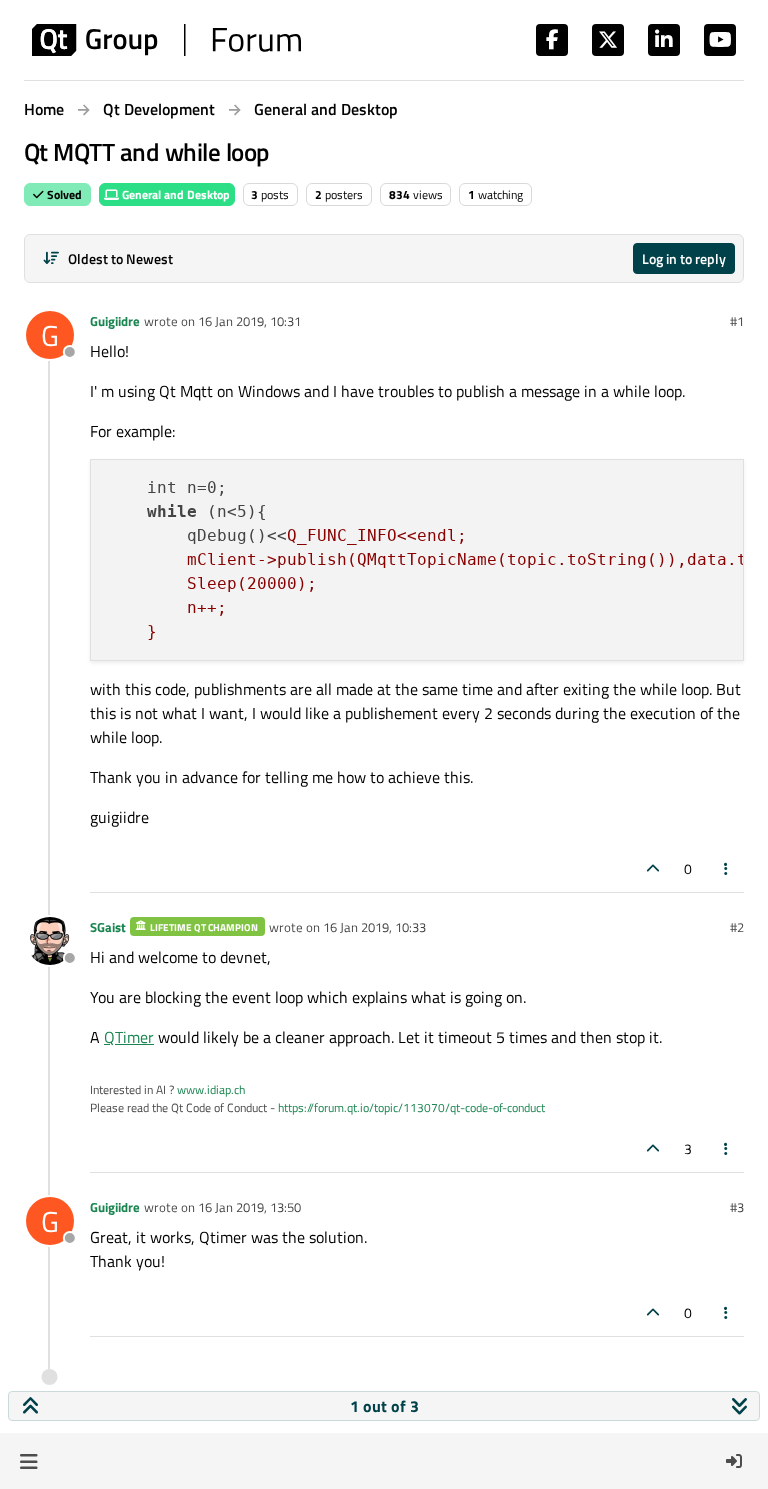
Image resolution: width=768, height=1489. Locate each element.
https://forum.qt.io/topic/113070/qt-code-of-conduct (411, 1107)
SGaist (108, 927)
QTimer (129, 1037)
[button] (28, 1461)
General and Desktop (174, 194)
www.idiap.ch (211, 1089)
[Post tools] (727, 868)
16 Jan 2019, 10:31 (249, 321)
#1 (737, 321)
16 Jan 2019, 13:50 (249, 1207)
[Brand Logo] (166, 40)
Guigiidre (115, 321)
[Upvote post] (653, 868)
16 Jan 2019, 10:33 (374, 927)
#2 (737, 927)
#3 (737, 1207)
